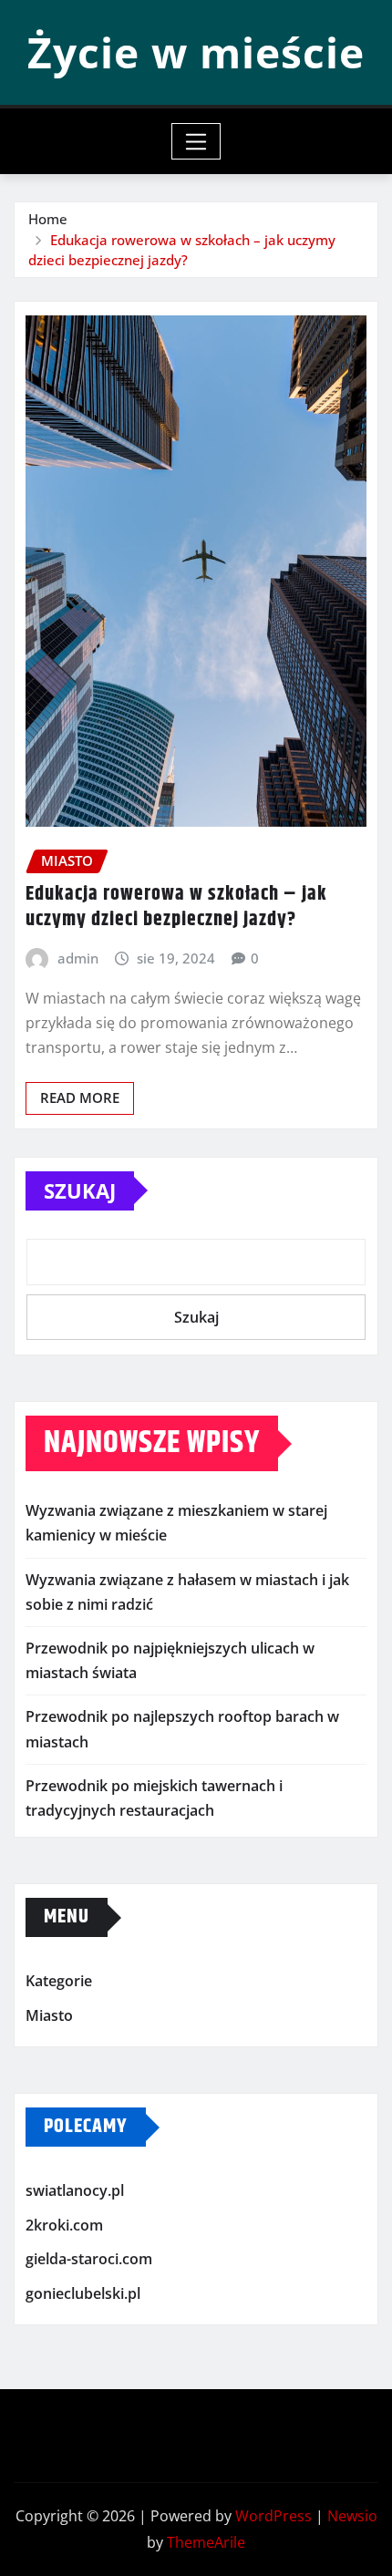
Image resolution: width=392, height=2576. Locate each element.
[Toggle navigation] (196, 141)
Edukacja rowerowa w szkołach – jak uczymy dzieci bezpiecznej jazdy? (176, 907)
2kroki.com (64, 2225)
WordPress (273, 2516)
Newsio (352, 2516)
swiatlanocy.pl (75, 2190)
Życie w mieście (196, 52)
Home (48, 219)
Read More (80, 1097)
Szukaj (80, 1190)
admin (78, 958)
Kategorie (59, 1981)
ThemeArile (206, 2542)
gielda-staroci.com (89, 2260)
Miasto (49, 2015)
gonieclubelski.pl (83, 2293)
